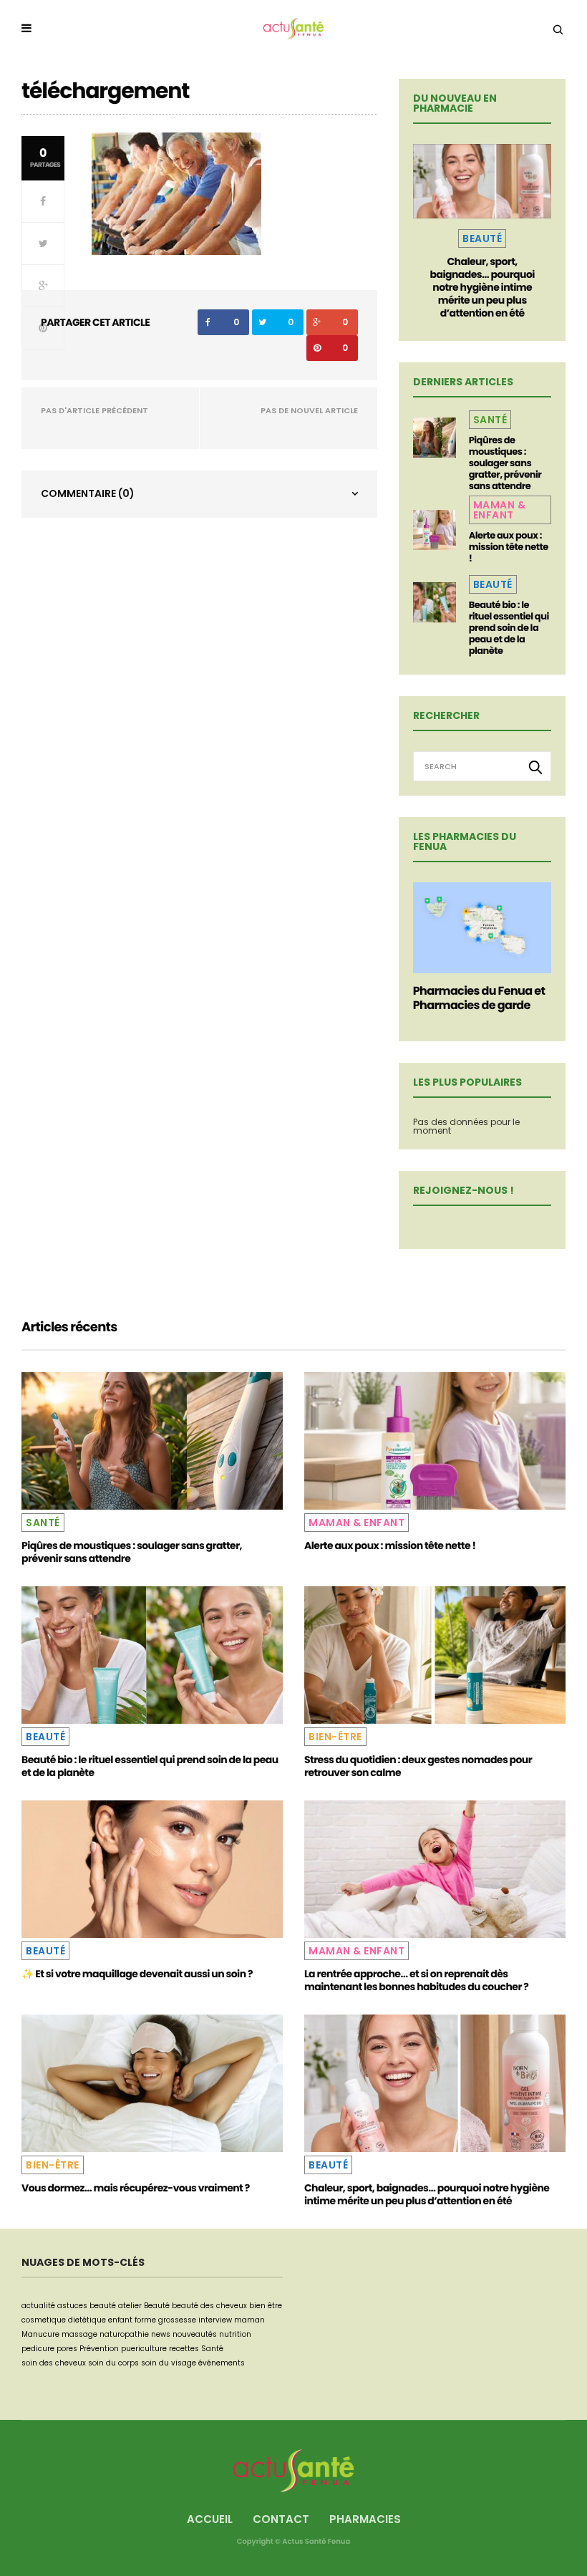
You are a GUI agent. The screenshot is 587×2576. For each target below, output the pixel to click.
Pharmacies (365, 2519)
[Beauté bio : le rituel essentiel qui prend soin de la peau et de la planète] (435, 602)
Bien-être (335, 1737)
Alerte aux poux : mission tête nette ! (509, 547)
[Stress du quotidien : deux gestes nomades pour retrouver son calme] (435, 1655)
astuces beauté (87, 2306)
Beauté (482, 238)
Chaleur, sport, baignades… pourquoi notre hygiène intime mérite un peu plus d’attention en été (482, 287)
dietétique (87, 2320)
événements (222, 2363)
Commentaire (88, 493)
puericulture (144, 2349)
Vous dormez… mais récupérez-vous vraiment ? (136, 2188)
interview (215, 2320)
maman (249, 2320)
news (161, 2334)
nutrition (235, 2334)
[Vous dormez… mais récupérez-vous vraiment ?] (152, 2083)
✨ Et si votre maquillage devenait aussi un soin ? (137, 1974)
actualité (38, 2306)
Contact (281, 2519)
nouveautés (195, 2334)
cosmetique (44, 2320)
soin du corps (113, 2363)
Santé (490, 420)
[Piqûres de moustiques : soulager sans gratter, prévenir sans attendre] (435, 438)
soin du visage (169, 2363)
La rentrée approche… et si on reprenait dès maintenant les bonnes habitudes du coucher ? (416, 1980)
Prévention (99, 2349)
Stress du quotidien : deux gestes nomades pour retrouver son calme (418, 1766)
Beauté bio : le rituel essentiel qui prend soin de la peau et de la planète (509, 628)
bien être (266, 2306)
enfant (120, 2320)
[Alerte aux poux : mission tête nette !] (435, 530)
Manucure (40, 2334)
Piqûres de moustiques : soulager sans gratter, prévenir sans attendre (505, 463)
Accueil (210, 2519)
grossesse (177, 2320)
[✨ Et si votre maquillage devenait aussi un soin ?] (152, 1869)
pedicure (38, 2349)
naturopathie (124, 2334)
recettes (184, 2349)
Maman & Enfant (500, 510)
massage (79, 2334)
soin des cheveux (54, 2363)
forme (145, 2320)
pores (67, 2349)
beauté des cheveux (209, 2306)
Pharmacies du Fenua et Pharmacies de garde (479, 998)
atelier (130, 2306)
